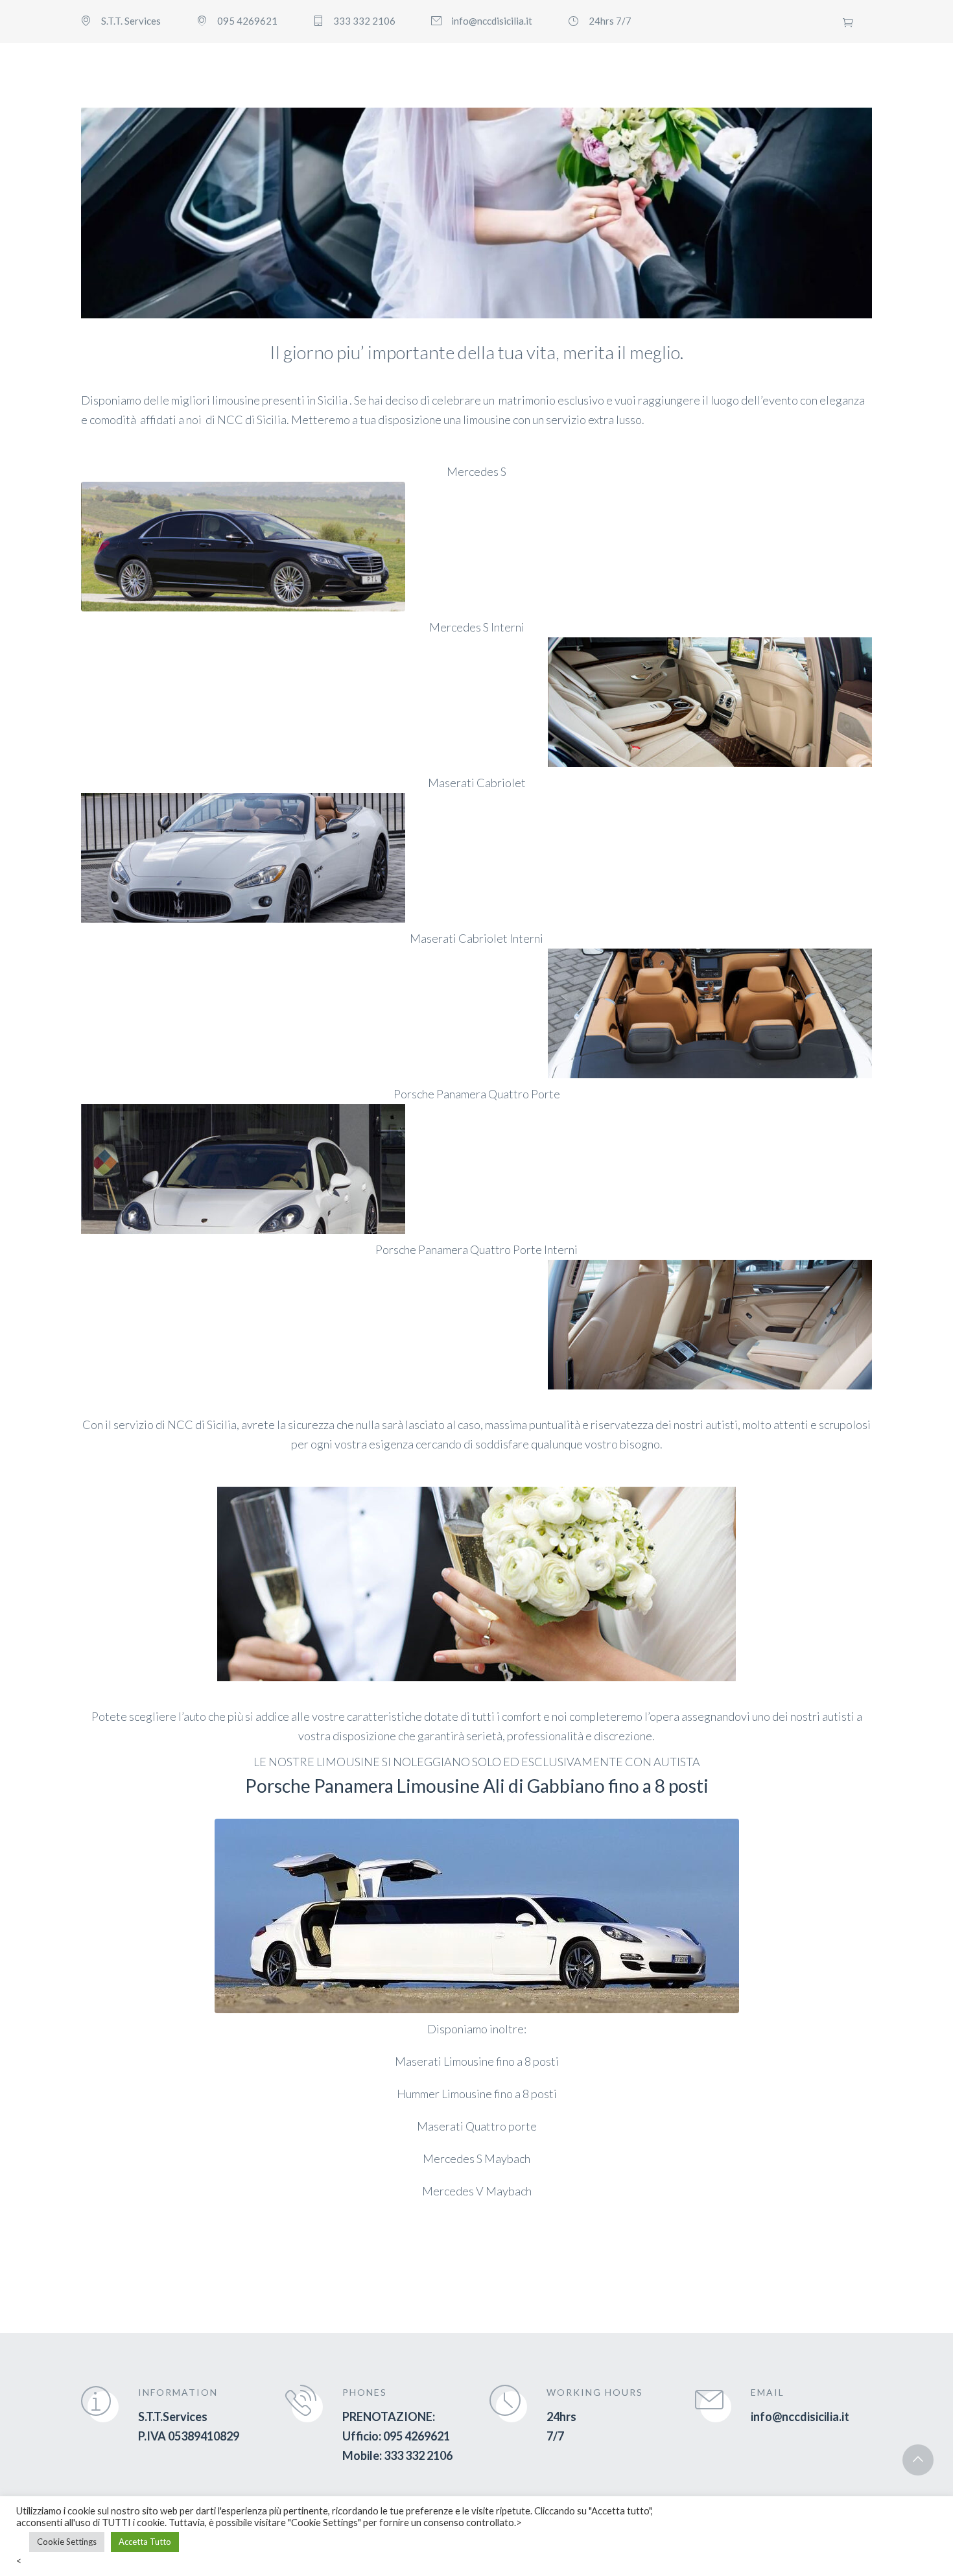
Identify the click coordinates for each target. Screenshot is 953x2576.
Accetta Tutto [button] (145, 2542)
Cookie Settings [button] (67, 2542)
